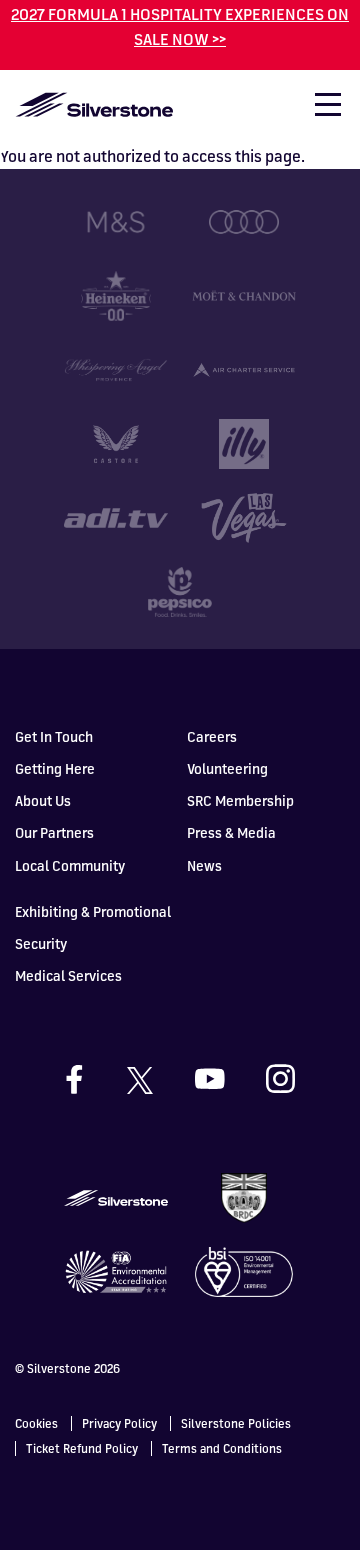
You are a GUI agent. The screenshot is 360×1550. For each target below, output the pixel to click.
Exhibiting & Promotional (93, 911)
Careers (212, 736)
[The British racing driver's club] (244, 1196)
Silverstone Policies (236, 1423)
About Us (43, 800)
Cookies (36, 1423)
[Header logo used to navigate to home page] (94, 104)
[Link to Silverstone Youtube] (229, 1079)
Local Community (70, 865)
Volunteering (227, 768)
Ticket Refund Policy (82, 1448)
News (204, 865)
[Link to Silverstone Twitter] (158, 1079)
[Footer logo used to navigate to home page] (116, 1196)
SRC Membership (240, 800)
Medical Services (68, 975)
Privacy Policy (119, 1423)
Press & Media (231, 832)
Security (41, 943)
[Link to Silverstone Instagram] (280, 1079)
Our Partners (54, 832)
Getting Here (55, 768)
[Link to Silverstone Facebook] (93, 1079)
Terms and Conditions (222, 1448)
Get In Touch (54, 736)
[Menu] (319, 110)
